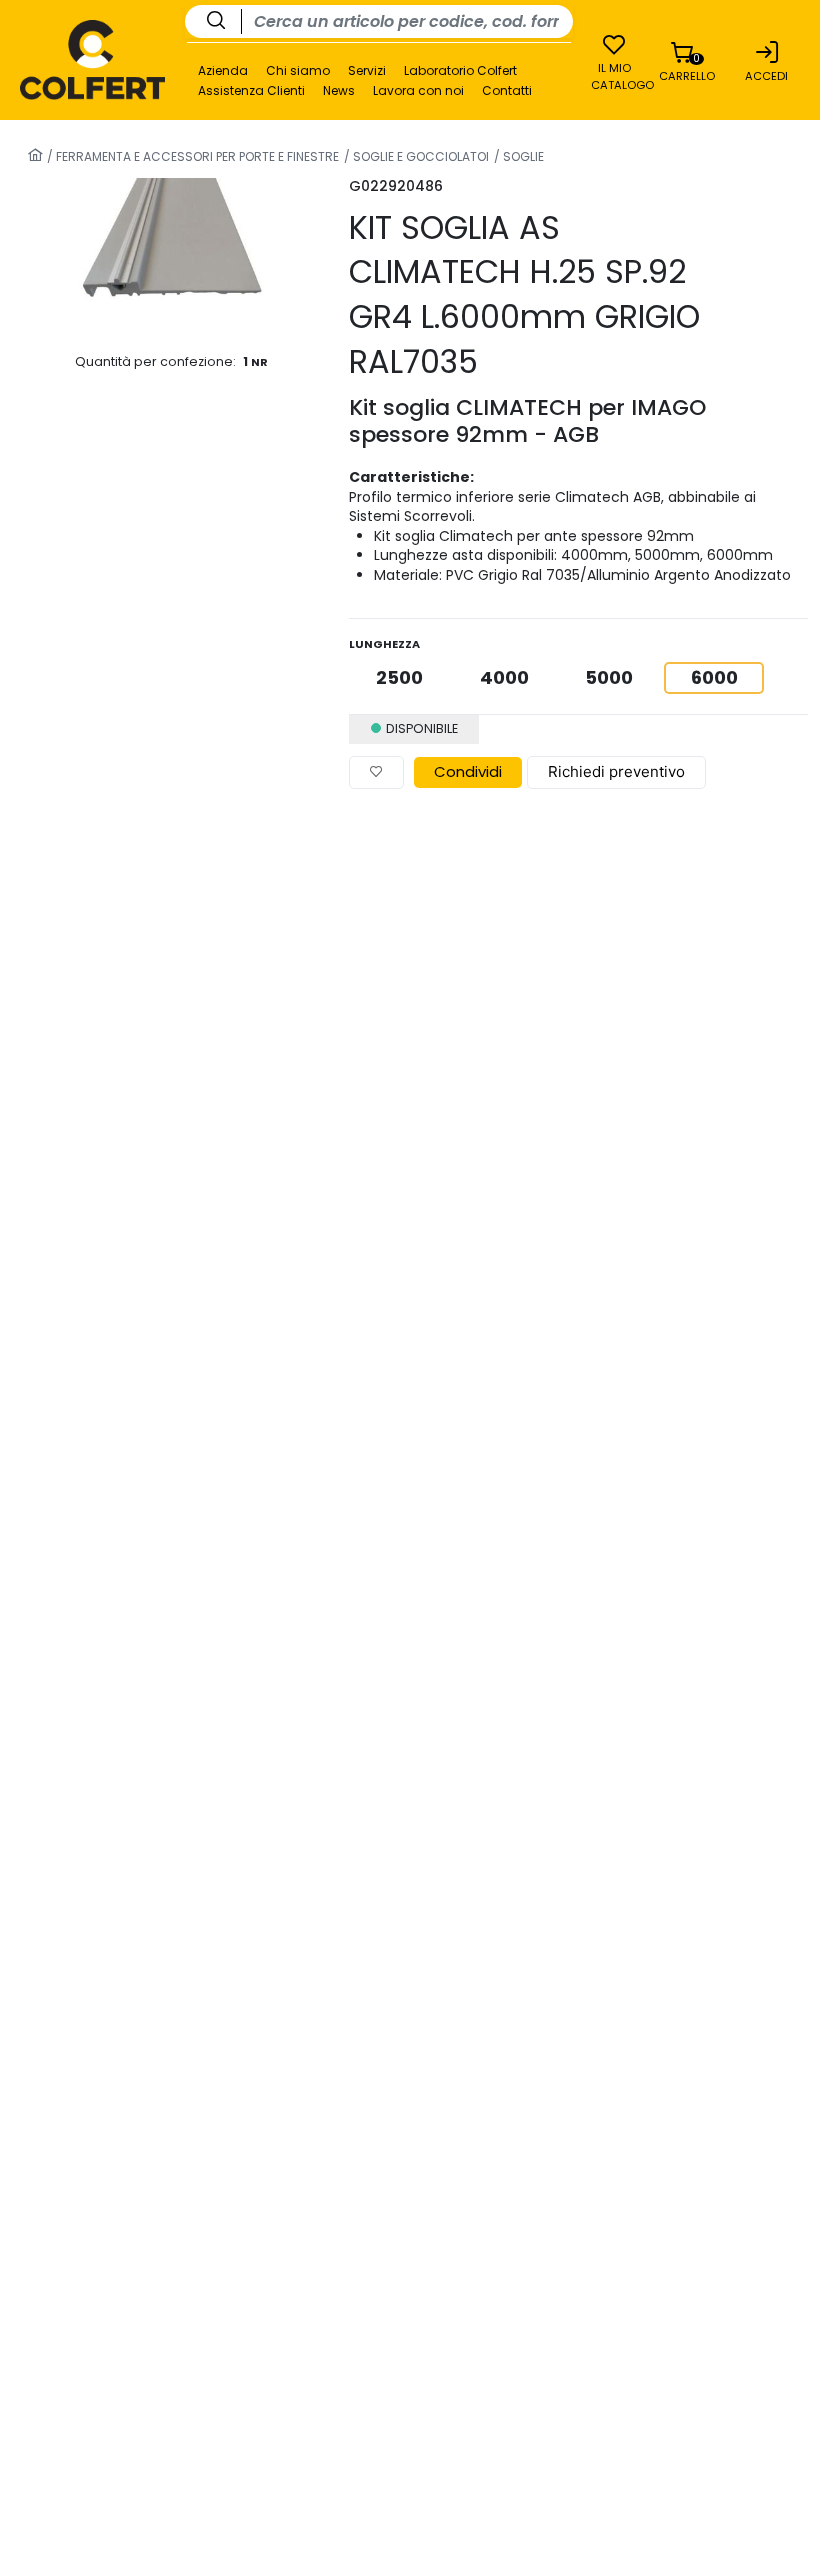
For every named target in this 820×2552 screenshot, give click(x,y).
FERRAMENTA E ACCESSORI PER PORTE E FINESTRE (196, 156)
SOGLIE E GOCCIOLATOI (419, 156)
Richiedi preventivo (616, 771)
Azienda (223, 71)
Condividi (468, 771)
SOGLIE (522, 156)
